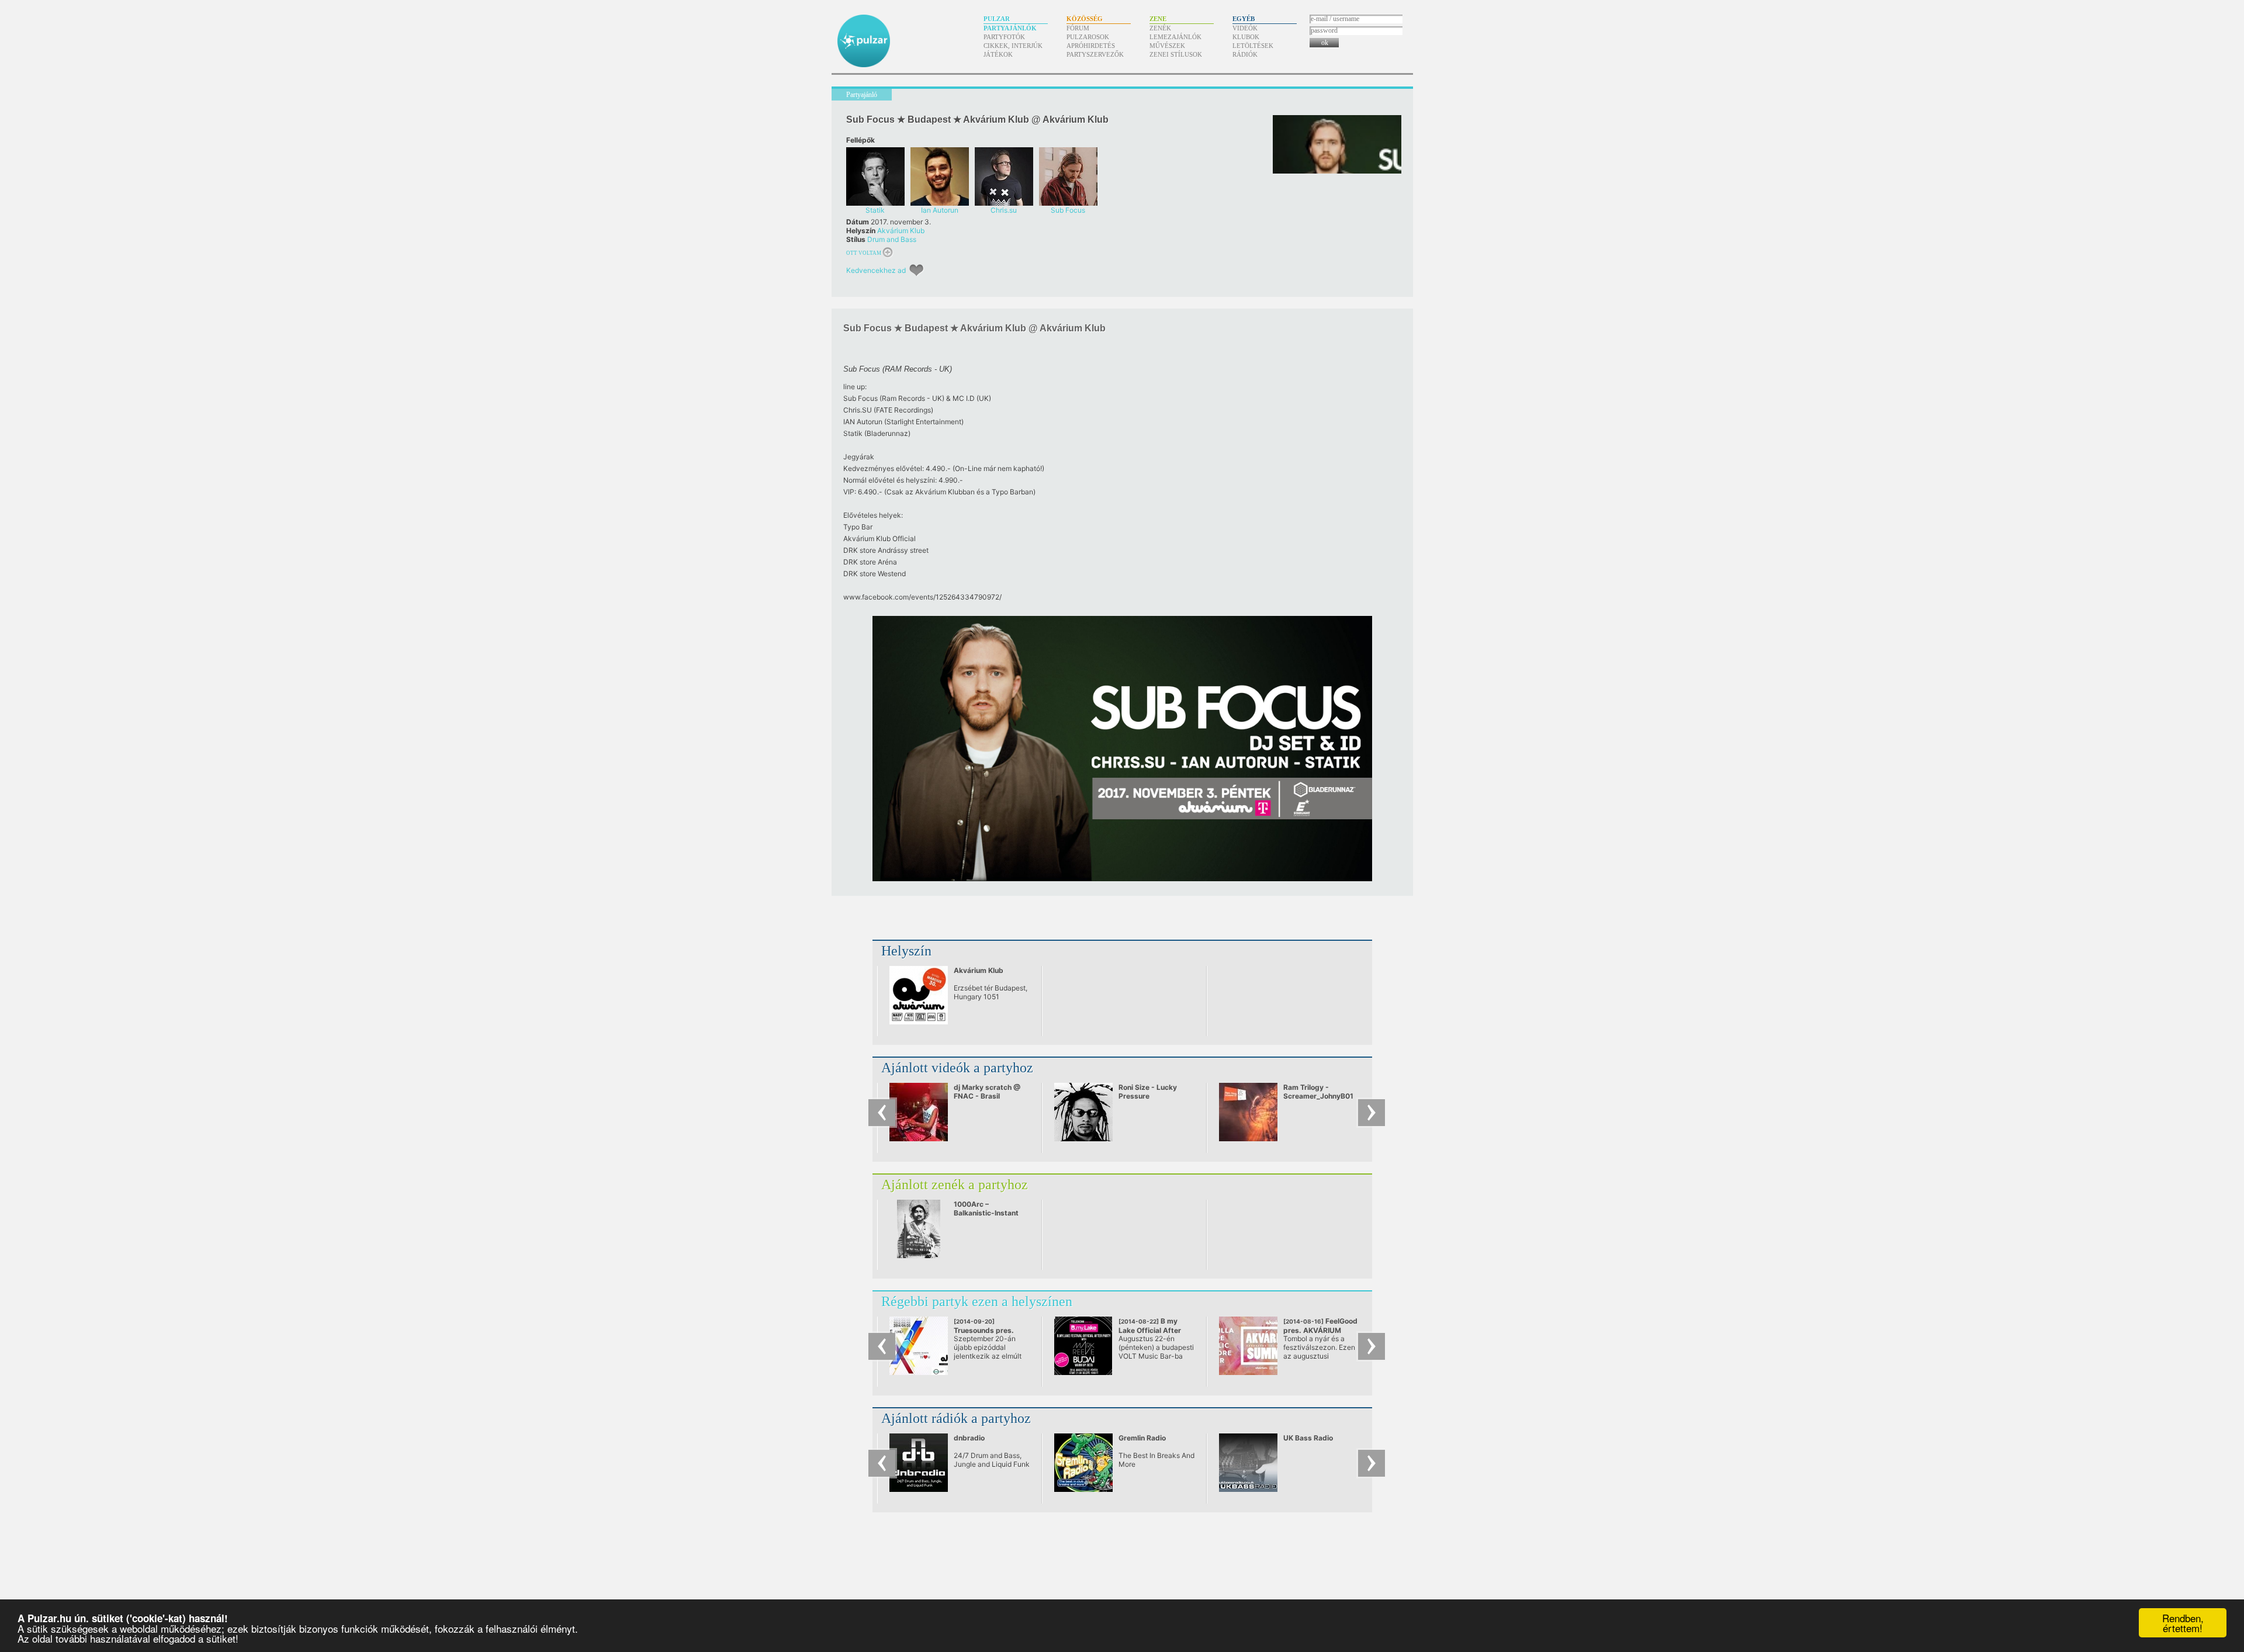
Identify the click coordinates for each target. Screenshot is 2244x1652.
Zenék (1160, 28)
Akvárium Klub (901, 231)
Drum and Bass (892, 239)
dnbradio (969, 1438)
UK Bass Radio (1308, 1438)
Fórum (1078, 28)
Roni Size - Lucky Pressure (1148, 1092)
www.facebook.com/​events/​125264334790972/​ (922, 597)
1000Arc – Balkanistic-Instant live (986, 1213)
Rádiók (1245, 54)
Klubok (1246, 37)
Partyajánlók (1010, 28)
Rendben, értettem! (2183, 1623)
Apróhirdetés (1091, 46)
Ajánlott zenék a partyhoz (955, 1185)
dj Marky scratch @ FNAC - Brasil (987, 1092)
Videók (1245, 28)
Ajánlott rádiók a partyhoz (956, 1418)
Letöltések (1253, 46)
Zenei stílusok (1176, 54)
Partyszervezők (1095, 54)
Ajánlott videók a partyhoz (957, 1068)
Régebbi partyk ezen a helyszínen (977, 1301)
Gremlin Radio (1142, 1438)
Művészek (1167, 46)
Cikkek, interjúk (1013, 46)
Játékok (998, 54)
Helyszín (906, 951)
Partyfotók (1004, 37)
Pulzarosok (1088, 37)
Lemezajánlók (1175, 37)
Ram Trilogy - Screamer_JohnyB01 (1318, 1092)
